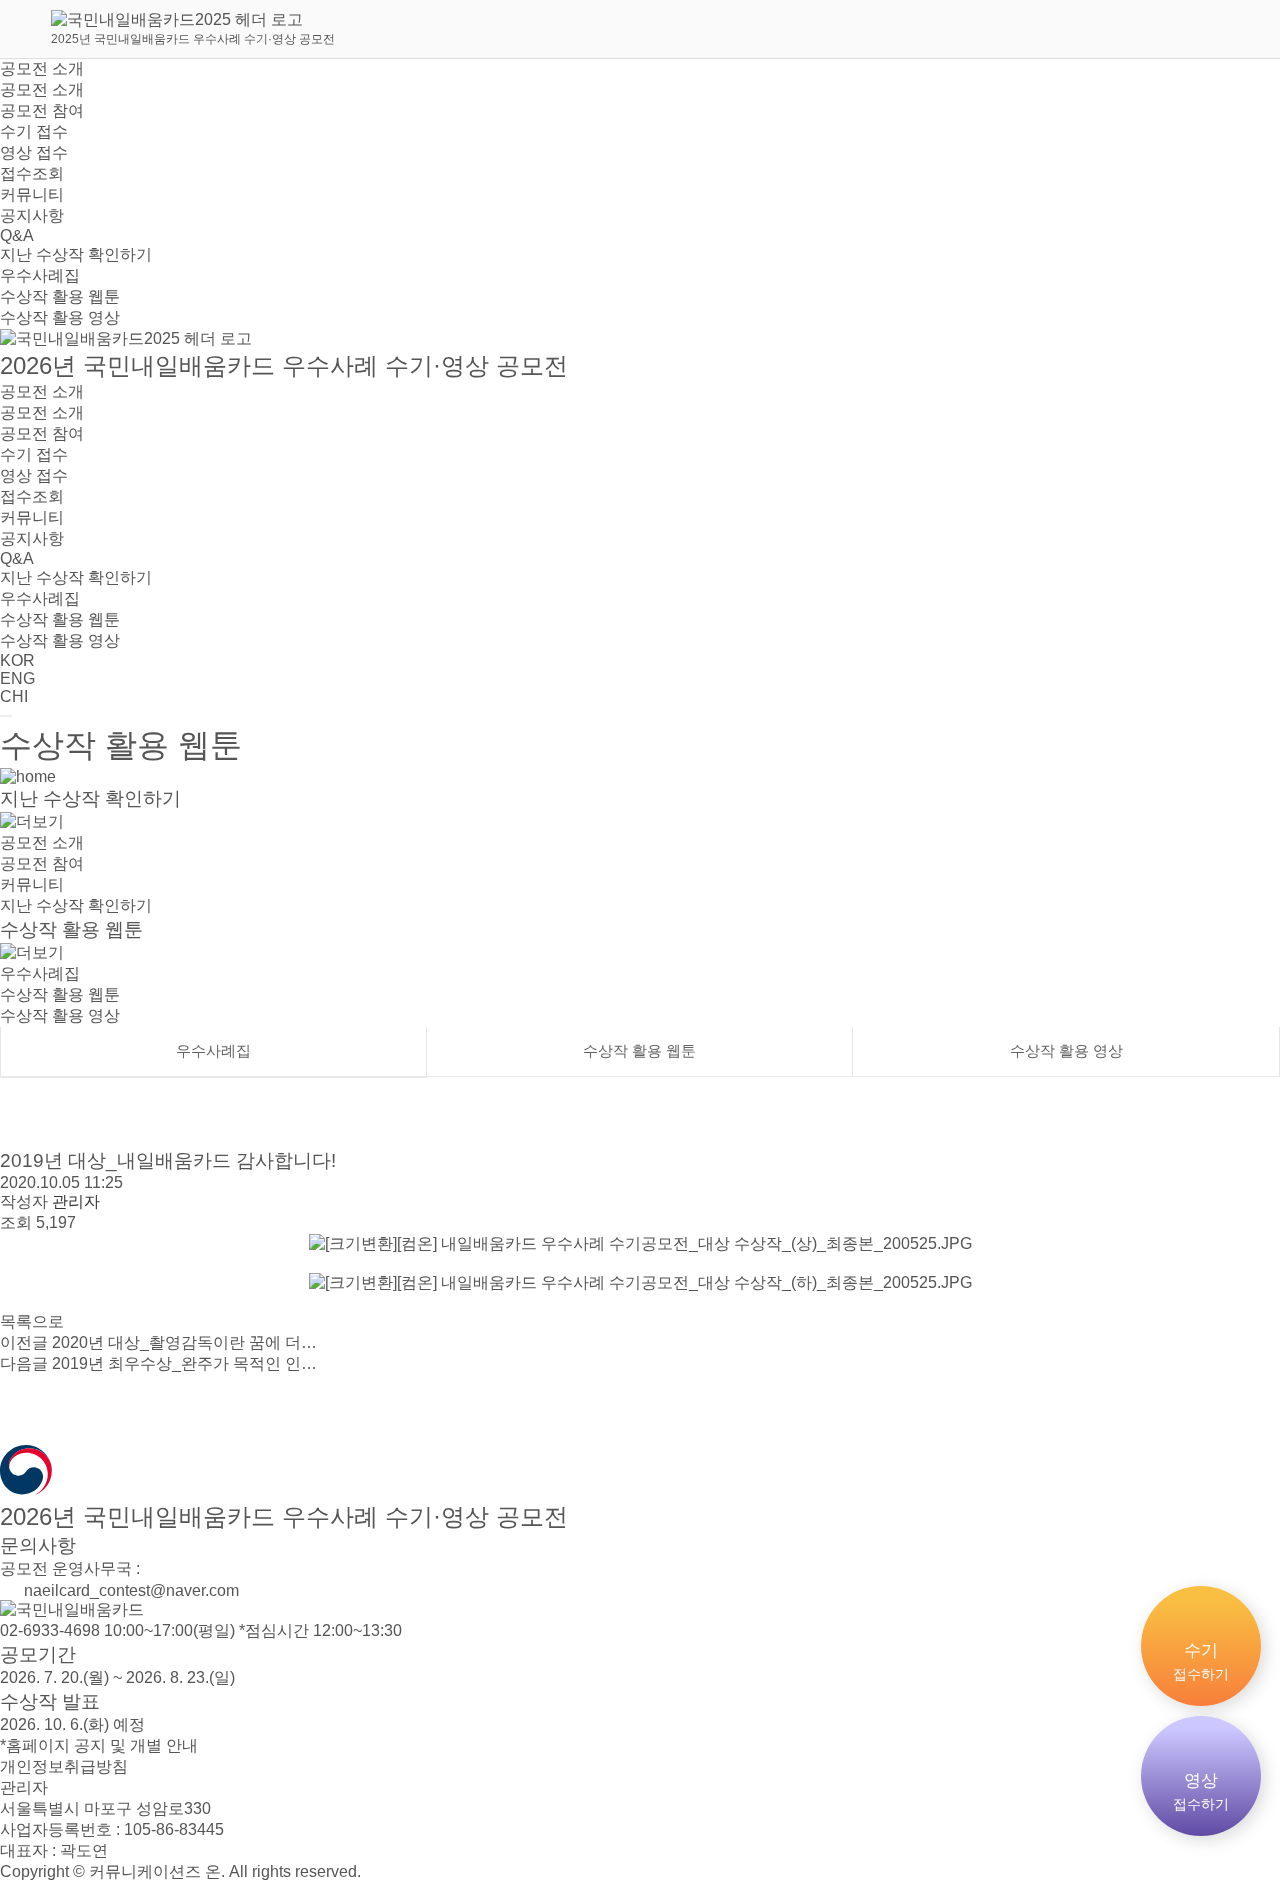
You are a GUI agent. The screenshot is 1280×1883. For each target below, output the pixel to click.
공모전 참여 (42, 110)
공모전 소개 (42, 68)
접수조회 (32, 173)
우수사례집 (40, 275)
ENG (17, 678)
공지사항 (32, 215)
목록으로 (32, 1321)
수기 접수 (34, 131)
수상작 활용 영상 (60, 317)
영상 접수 (34, 152)
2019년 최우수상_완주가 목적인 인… (158, 1363)
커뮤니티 (32, 194)
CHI (14, 696)
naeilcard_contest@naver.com (129, 1590)
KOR (17, 660)
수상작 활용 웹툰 (60, 296)
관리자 (24, 1787)
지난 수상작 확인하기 (76, 254)
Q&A (17, 235)
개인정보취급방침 (64, 1766)
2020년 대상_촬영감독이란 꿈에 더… (158, 1342)
